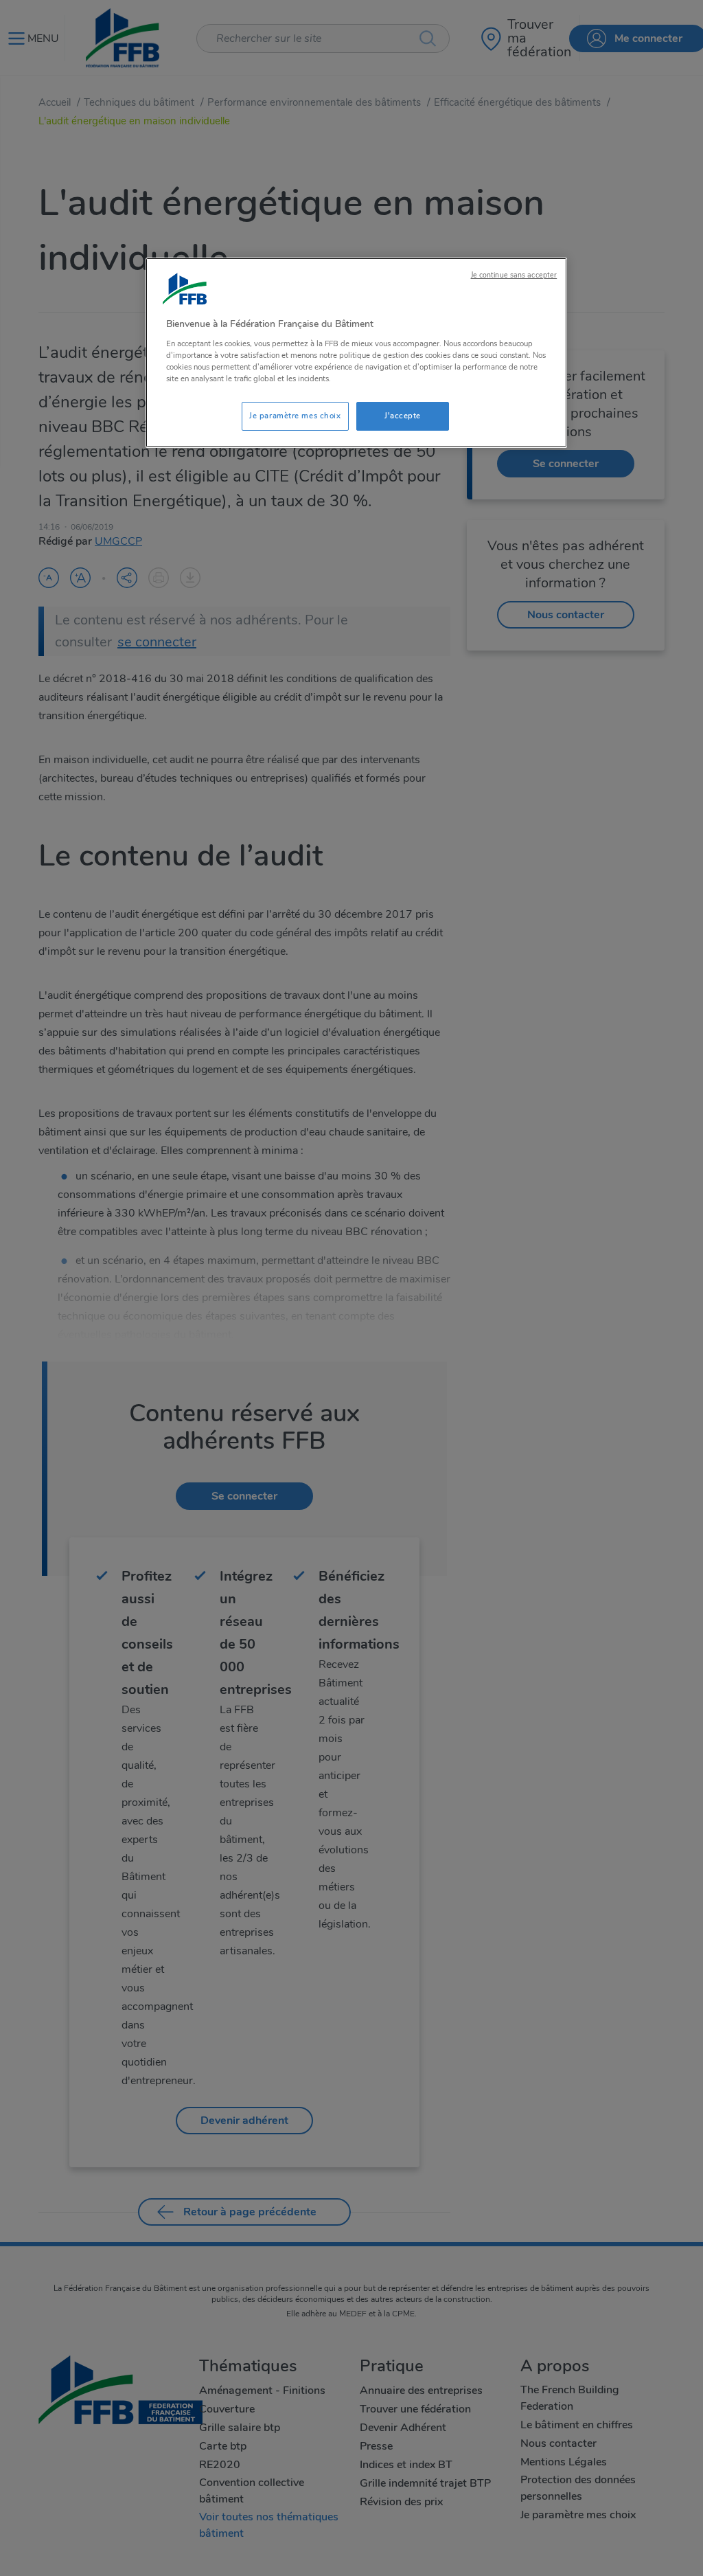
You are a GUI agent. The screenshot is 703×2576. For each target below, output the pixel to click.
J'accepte (403, 416)
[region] (356, 353)
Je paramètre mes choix (295, 416)
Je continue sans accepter (514, 275)
